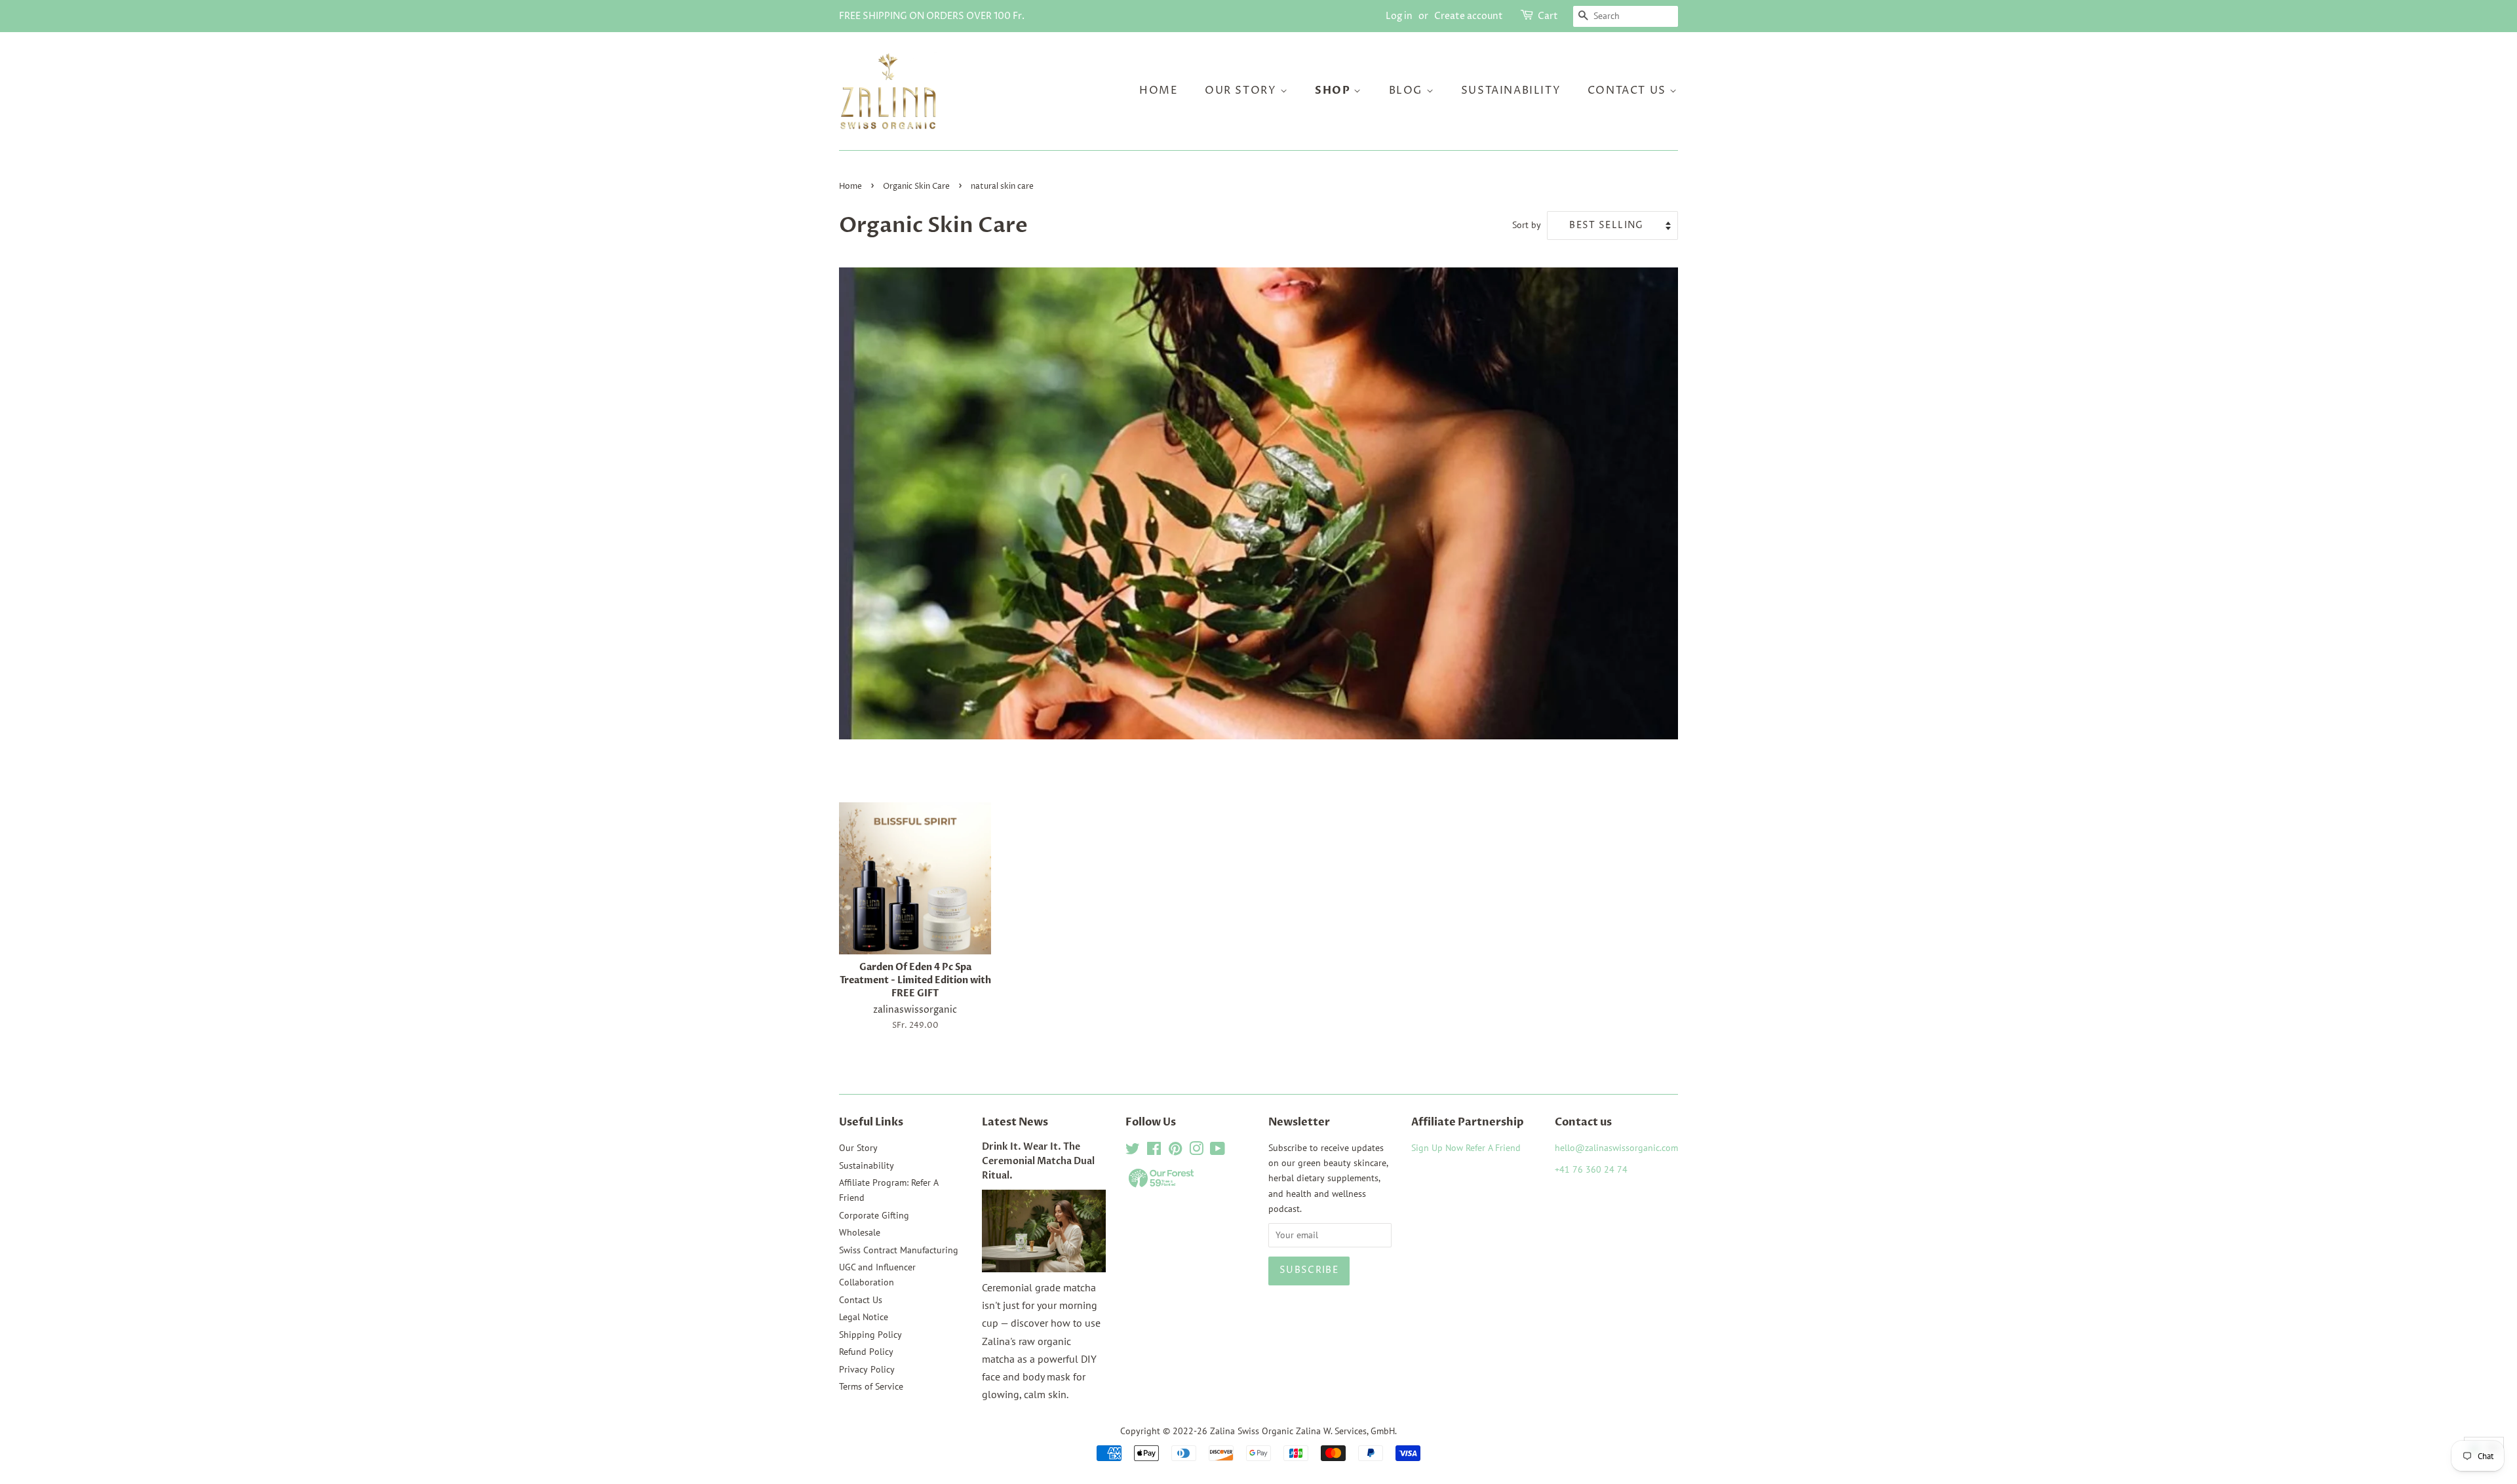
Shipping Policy (870, 1335)
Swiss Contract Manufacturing (899, 1250)
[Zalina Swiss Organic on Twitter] (1133, 1151)
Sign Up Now (1437, 1148)
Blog (1408, 90)
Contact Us (1629, 90)
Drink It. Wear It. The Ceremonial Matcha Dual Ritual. (1038, 1162)
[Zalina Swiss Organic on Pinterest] (1175, 1151)
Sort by (1527, 225)
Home (1159, 90)
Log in (1399, 16)
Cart (1548, 16)
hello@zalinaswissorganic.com (1616, 1148)
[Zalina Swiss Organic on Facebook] (1154, 1151)
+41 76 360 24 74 (1591, 1169)
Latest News (1015, 1122)
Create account (1469, 16)
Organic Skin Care (916, 186)
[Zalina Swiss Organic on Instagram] (1196, 1151)
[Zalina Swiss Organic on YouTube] (1218, 1151)
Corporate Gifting (874, 1215)
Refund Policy (866, 1352)
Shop (1334, 90)
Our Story (1242, 90)
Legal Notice (864, 1317)
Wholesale (860, 1232)
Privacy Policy (867, 1369)
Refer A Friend (1493, 1148)
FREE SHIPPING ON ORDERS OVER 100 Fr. (932, 16)
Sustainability (1511, 90)
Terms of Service (871, 1386)
